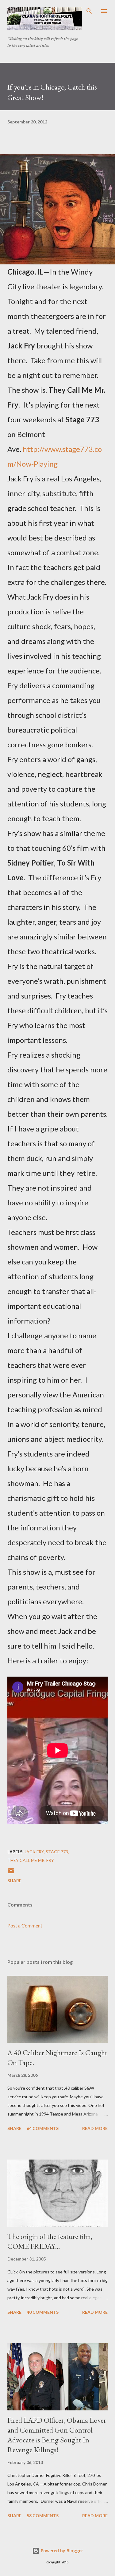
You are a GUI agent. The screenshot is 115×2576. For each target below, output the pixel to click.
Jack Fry (34, 1852)
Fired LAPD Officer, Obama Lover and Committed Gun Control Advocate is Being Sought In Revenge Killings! (57, 2435)
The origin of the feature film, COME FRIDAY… (50, 2241)
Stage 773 (57, 1852)
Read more (95, 2128)
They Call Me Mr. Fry (31, 1860)
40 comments (43, 2312)
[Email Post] (11, 1873)
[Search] (89, 11)
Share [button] (14, 1881)
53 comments (43, 2516)
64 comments (43, 2128)
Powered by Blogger (61, 2551)
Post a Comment (25, 1925)
